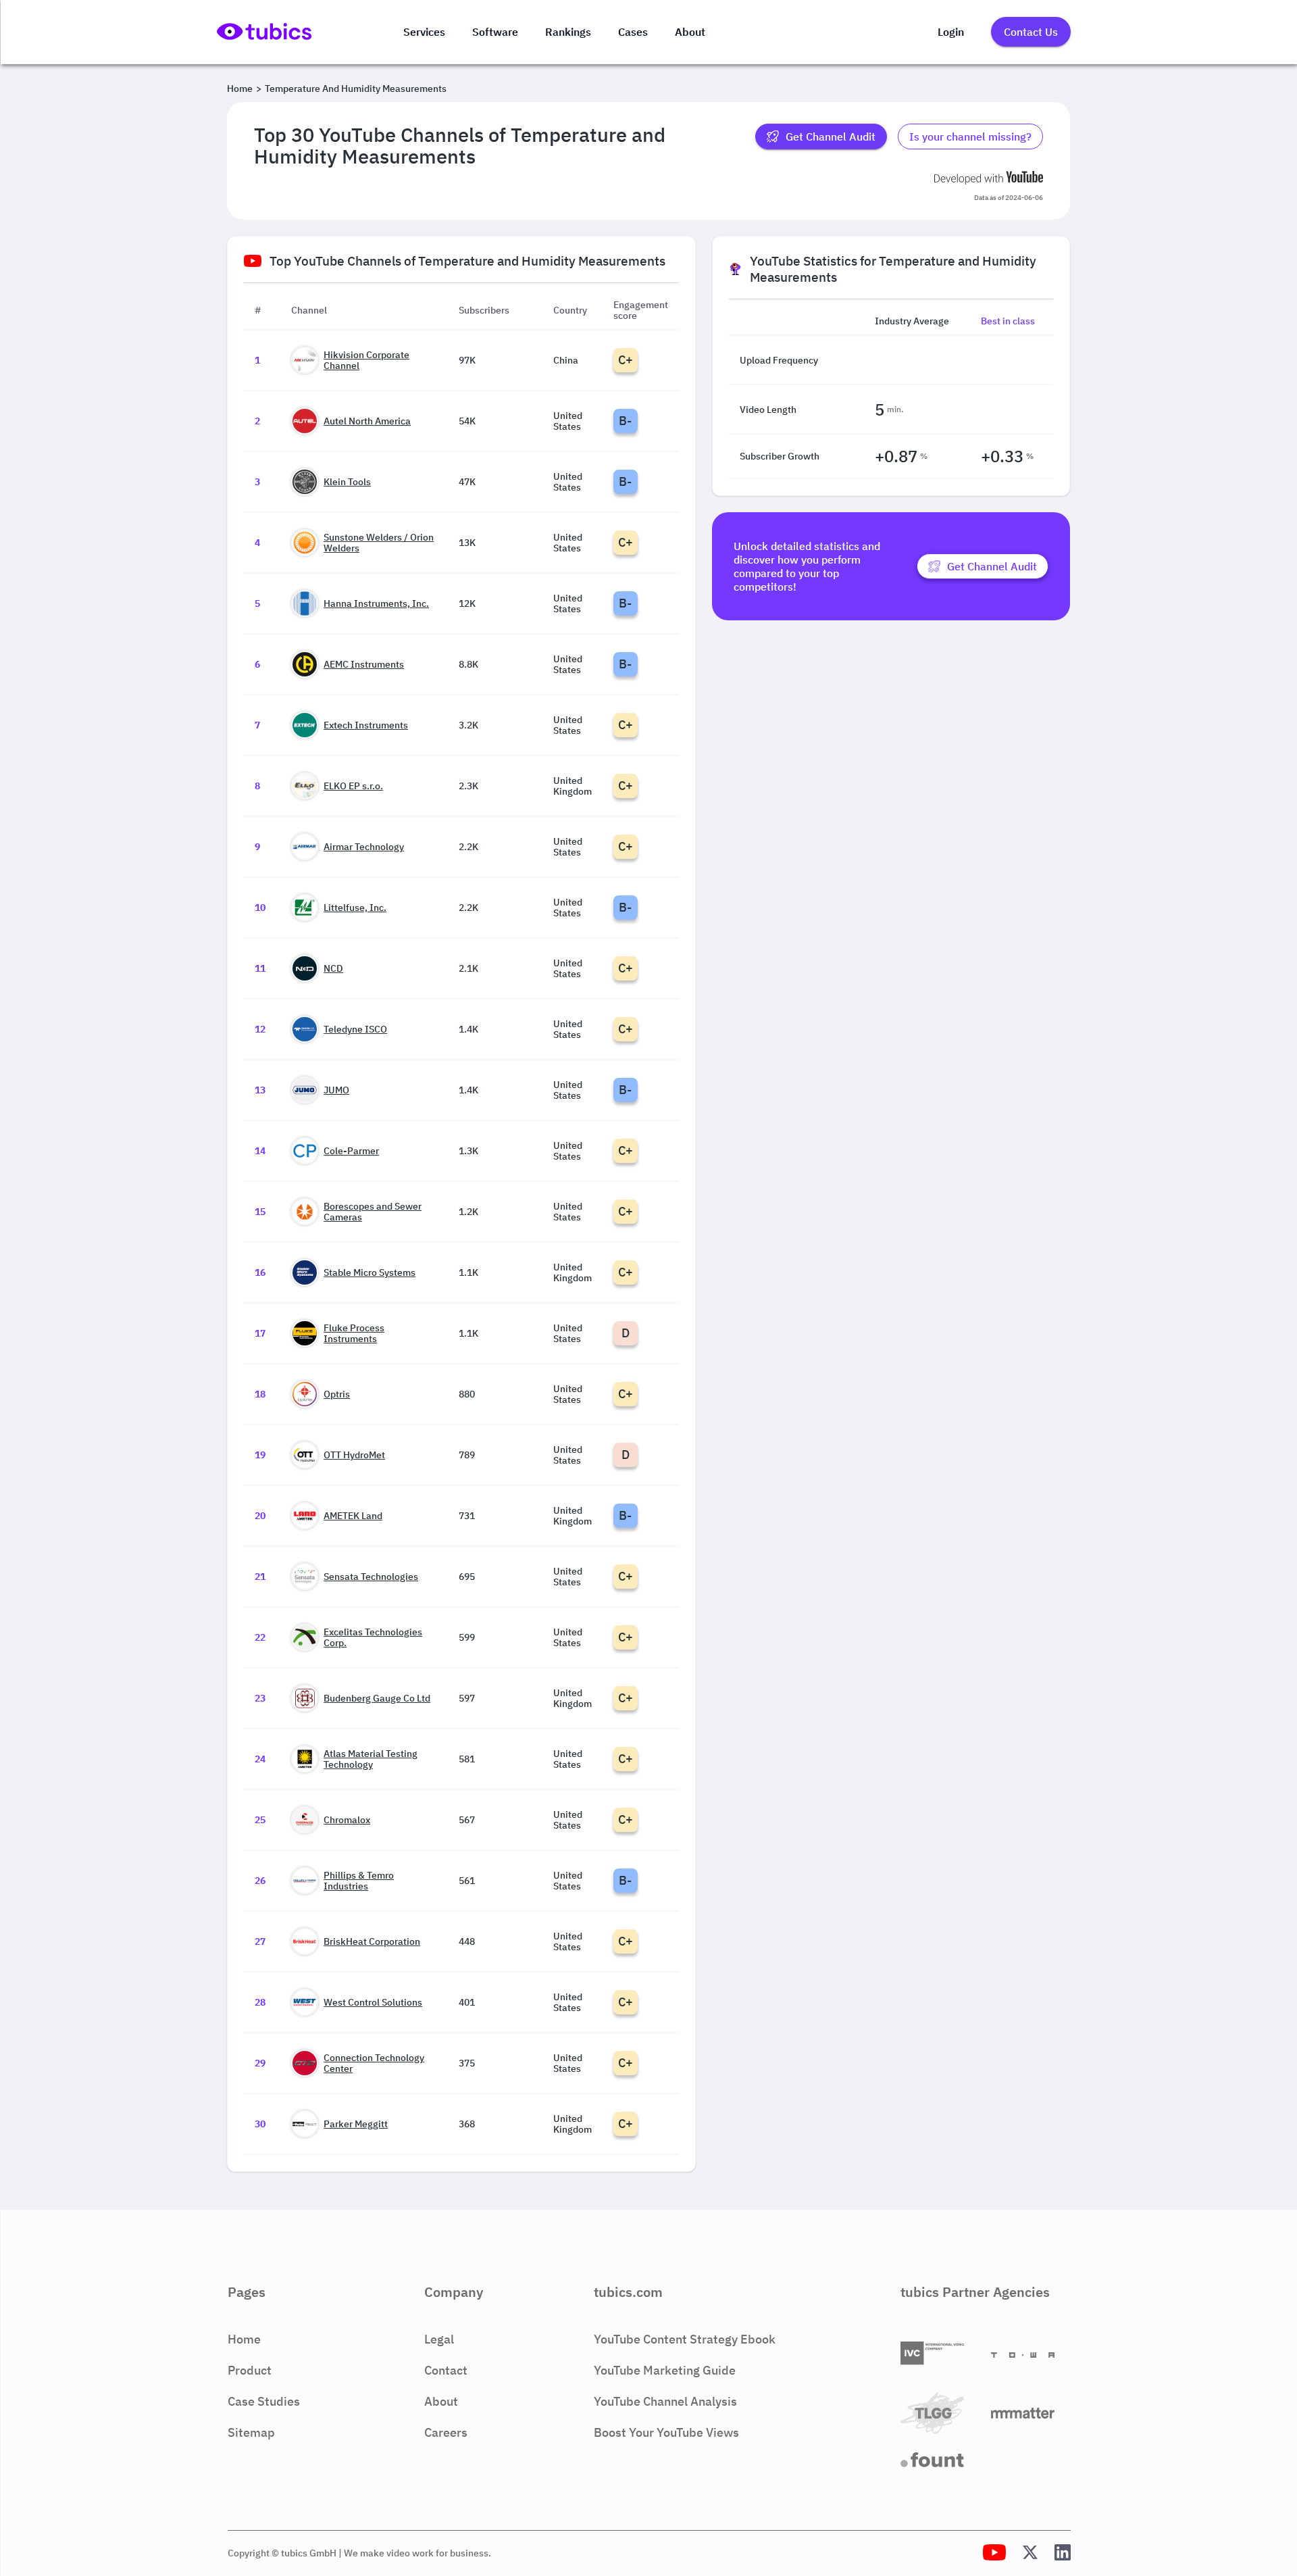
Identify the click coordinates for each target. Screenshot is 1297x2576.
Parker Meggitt (356, 2124)
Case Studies (264, 2401)
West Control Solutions (373, 2002)
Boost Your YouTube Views (666, 2432)
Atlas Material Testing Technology (371, 1759)
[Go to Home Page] (264, 39)
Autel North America (367, 421)
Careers (446, 2432)
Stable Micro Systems (370, 1272)
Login (951, 32)
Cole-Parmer (351, 1151)
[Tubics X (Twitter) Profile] (1030, 2553)
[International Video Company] (940, 2354)
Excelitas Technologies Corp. (373, 1637)
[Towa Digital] (1031, 2354)
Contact (446, 2370)
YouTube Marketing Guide (665, 2370)
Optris (337, 1394)
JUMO (336, 1090)
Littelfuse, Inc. (355, 908)
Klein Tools (347, 482)
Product (250, 2370)
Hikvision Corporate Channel (366, 360)
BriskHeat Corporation (372, 1941)
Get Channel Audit (831, 137)
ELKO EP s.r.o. (353, 786)
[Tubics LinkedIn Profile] (1063, 2553)
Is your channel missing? (970, 137)
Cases (633, 32)
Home (240, 89)
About (690, 32)
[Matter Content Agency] (1031, 2414)
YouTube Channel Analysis (665, 2401)
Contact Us (1031, 32)
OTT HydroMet (354, 1455)
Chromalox (347, 1820)
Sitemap (251, 2432)
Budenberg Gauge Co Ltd (377, 1698)
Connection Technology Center (374, 2063)
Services (424, 32)
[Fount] (940, 2461)
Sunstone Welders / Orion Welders (379, 543)
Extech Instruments (366, 725)
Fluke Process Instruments (354, 1333)
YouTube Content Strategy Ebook (685, 2339)
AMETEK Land (353, 1516)
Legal (439, 2339)
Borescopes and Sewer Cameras (373, 1212)
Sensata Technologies (371, 1577)
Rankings (568, 32)
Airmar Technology (364, 847)
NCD (333, 968)
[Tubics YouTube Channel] (994, 2553)
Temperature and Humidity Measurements (356, 89)
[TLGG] (940, 2414)
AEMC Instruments (364, 664)
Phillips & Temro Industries (359, 1881)
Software (495, 32)
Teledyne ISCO (355, 1029)
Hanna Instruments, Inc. (376, 603)
